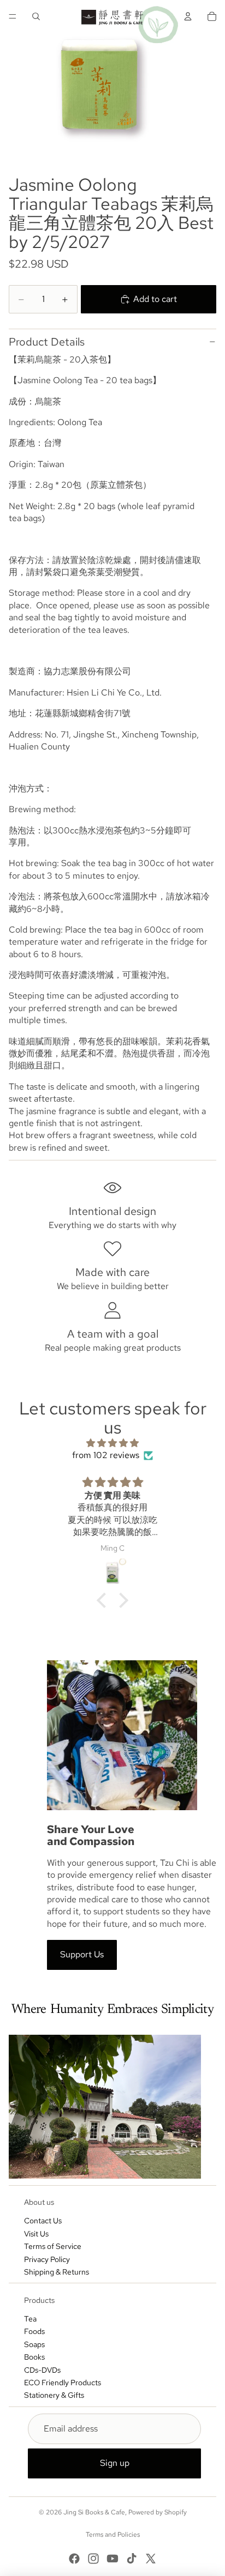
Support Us (82, 1954)
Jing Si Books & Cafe (94, 2512)
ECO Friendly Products (63, 2383)
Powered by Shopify (158, 2512)
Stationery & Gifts (54, 2395)
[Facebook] (74, 2559)
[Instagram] (93, 2559)
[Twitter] (151, 2559)
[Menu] (13, 16)
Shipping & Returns (57, 2272)
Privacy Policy (47, 2259)
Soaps (34, 2344)
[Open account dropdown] (188, 16)
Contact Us (43, 2221)
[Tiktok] (132, 2559)
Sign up (115, 2463)
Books (34, 2357)
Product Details (47, 342)
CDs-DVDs (42, 2370)
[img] (112, 1443)
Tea (30, 2319)
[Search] (36, 16)
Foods (34, 2331)
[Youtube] (112, 2559)
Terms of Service (53, 2246)
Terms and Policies (113, 2535)
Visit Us (36, 2234)
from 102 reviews (106, 1455)
